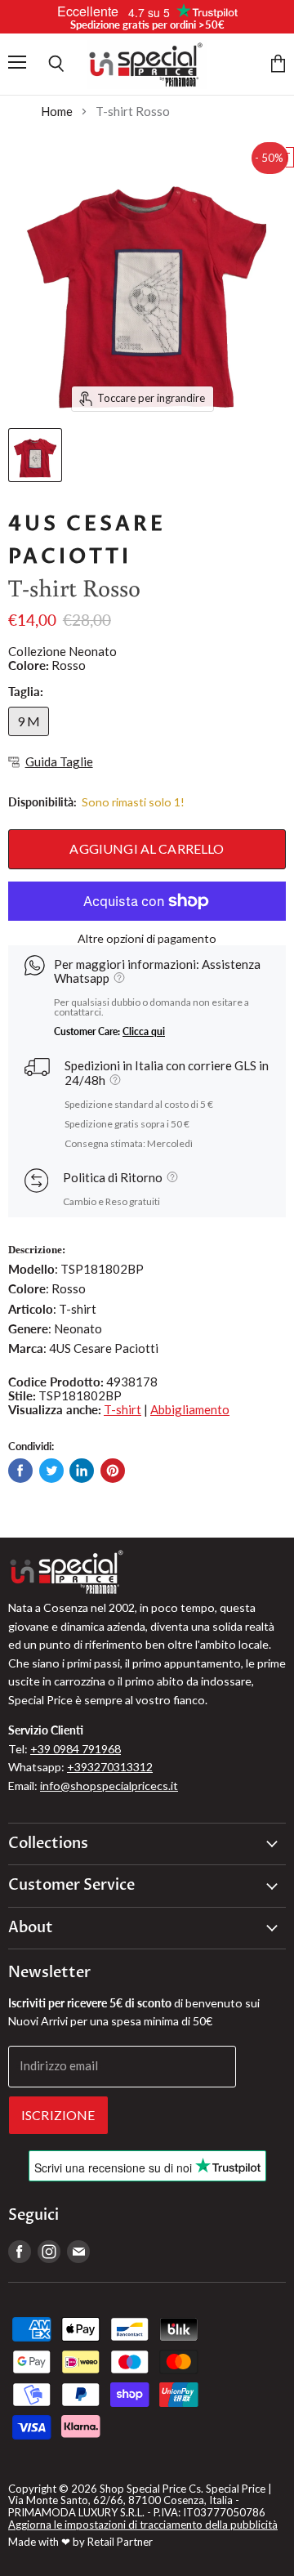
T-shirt (122, 1409)
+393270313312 (110, 1767)
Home (57, 112)
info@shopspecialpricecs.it (109, 1786)
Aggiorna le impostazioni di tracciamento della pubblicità (143, 2525)
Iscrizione (58, 2115)
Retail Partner (120, 2542)
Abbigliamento (190, 1409)
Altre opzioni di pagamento (147, 939)
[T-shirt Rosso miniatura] (35, 455)
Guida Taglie (59, 762)
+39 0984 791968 (76, 1749)
